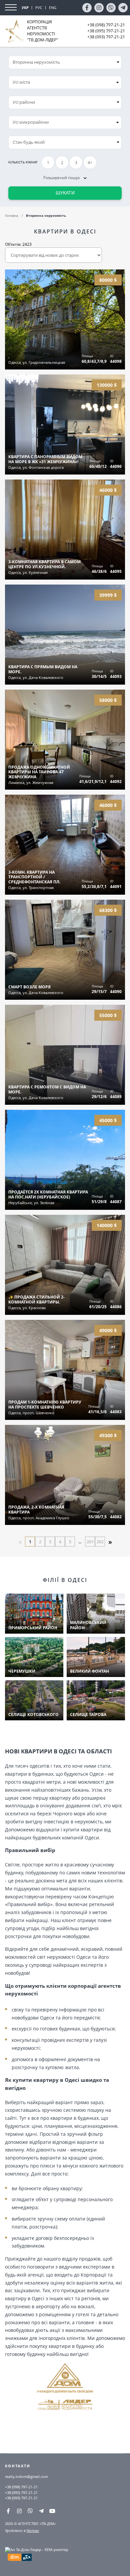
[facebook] (87, 8)
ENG (53, 8)
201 (90, 1542)
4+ (90, 163)
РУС (39, 8)
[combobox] (65, 82)
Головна (12, 215)
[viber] (111, 8)
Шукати (65, 193)
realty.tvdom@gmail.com (26, 2476)
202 (100, 1542)
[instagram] (99, 8)
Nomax (33, 2530)
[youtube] (52, 2511)
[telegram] (123, 8)
